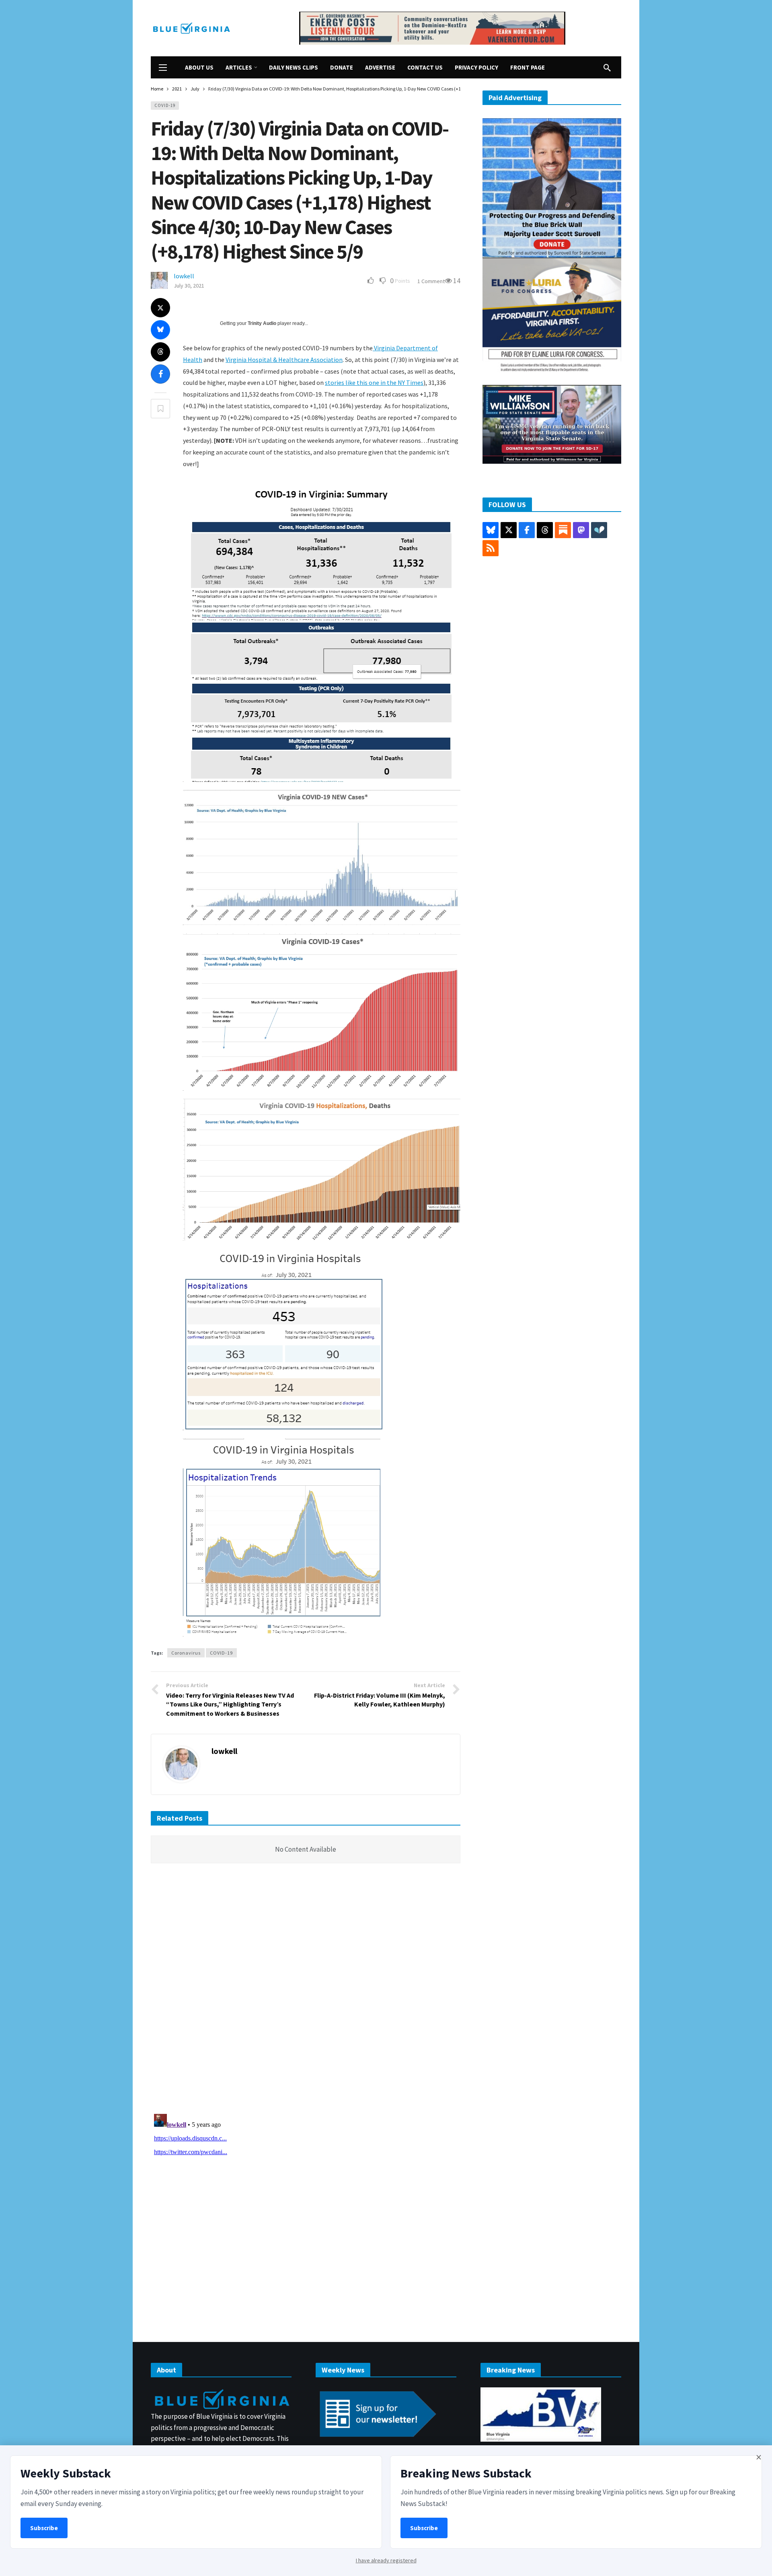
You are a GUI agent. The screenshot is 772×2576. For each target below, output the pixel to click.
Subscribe (44, 2528)
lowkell (184, 276)
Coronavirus (186, 1653)
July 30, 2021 (189, 286)
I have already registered (386, 2560)
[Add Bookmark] (160, 409)
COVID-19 (165, 105)
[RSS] (491, 548)
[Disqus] (306, 1991)
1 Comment (431, 281)
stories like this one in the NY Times (374, 382)
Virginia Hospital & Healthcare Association (284, 360)
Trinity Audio (262, 323)
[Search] (607, 68)
